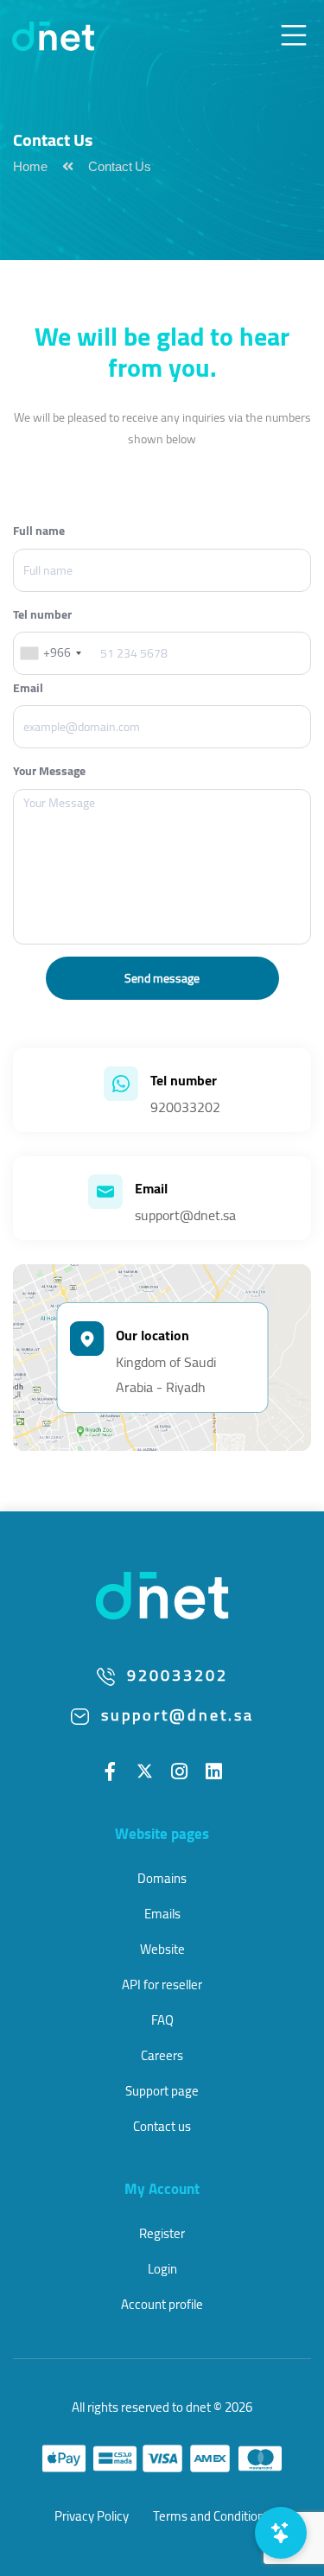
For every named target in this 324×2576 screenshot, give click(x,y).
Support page (162, 2091)
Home (30, 169)
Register (162, 2233)
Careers (162, 2055)
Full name (39, 531)
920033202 (185, 1107)
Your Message (49, 771)
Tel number (42, 615)
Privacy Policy (92, 2516)
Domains (162, 1878)
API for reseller (162, 1984)
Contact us (162, 2126)
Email (28, 688)
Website (162, 1949)
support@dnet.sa (185, 1215)
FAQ (162, 2020)
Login (162, 2269)
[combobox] (50, 653)
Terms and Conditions (212, 2516)
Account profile (162, 2304)
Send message (162, 978)
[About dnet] (162, 1594)
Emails (162, 1914)
